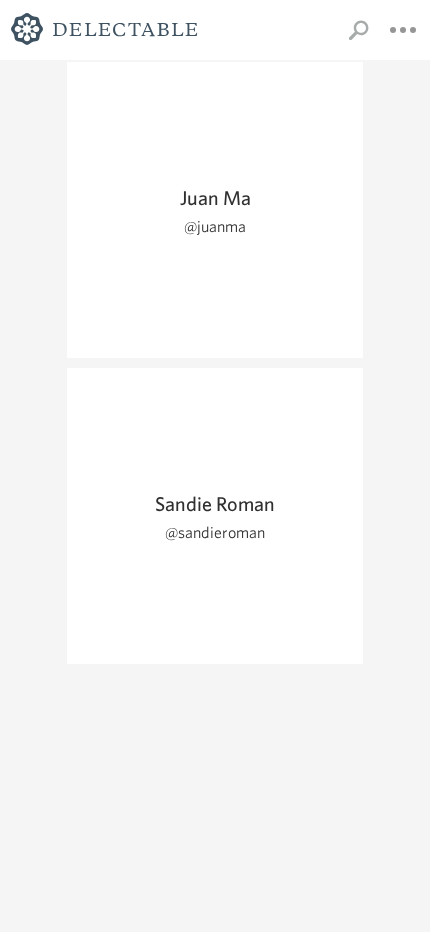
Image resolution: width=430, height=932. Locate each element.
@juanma (215, 226)
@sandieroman (215, 532)
